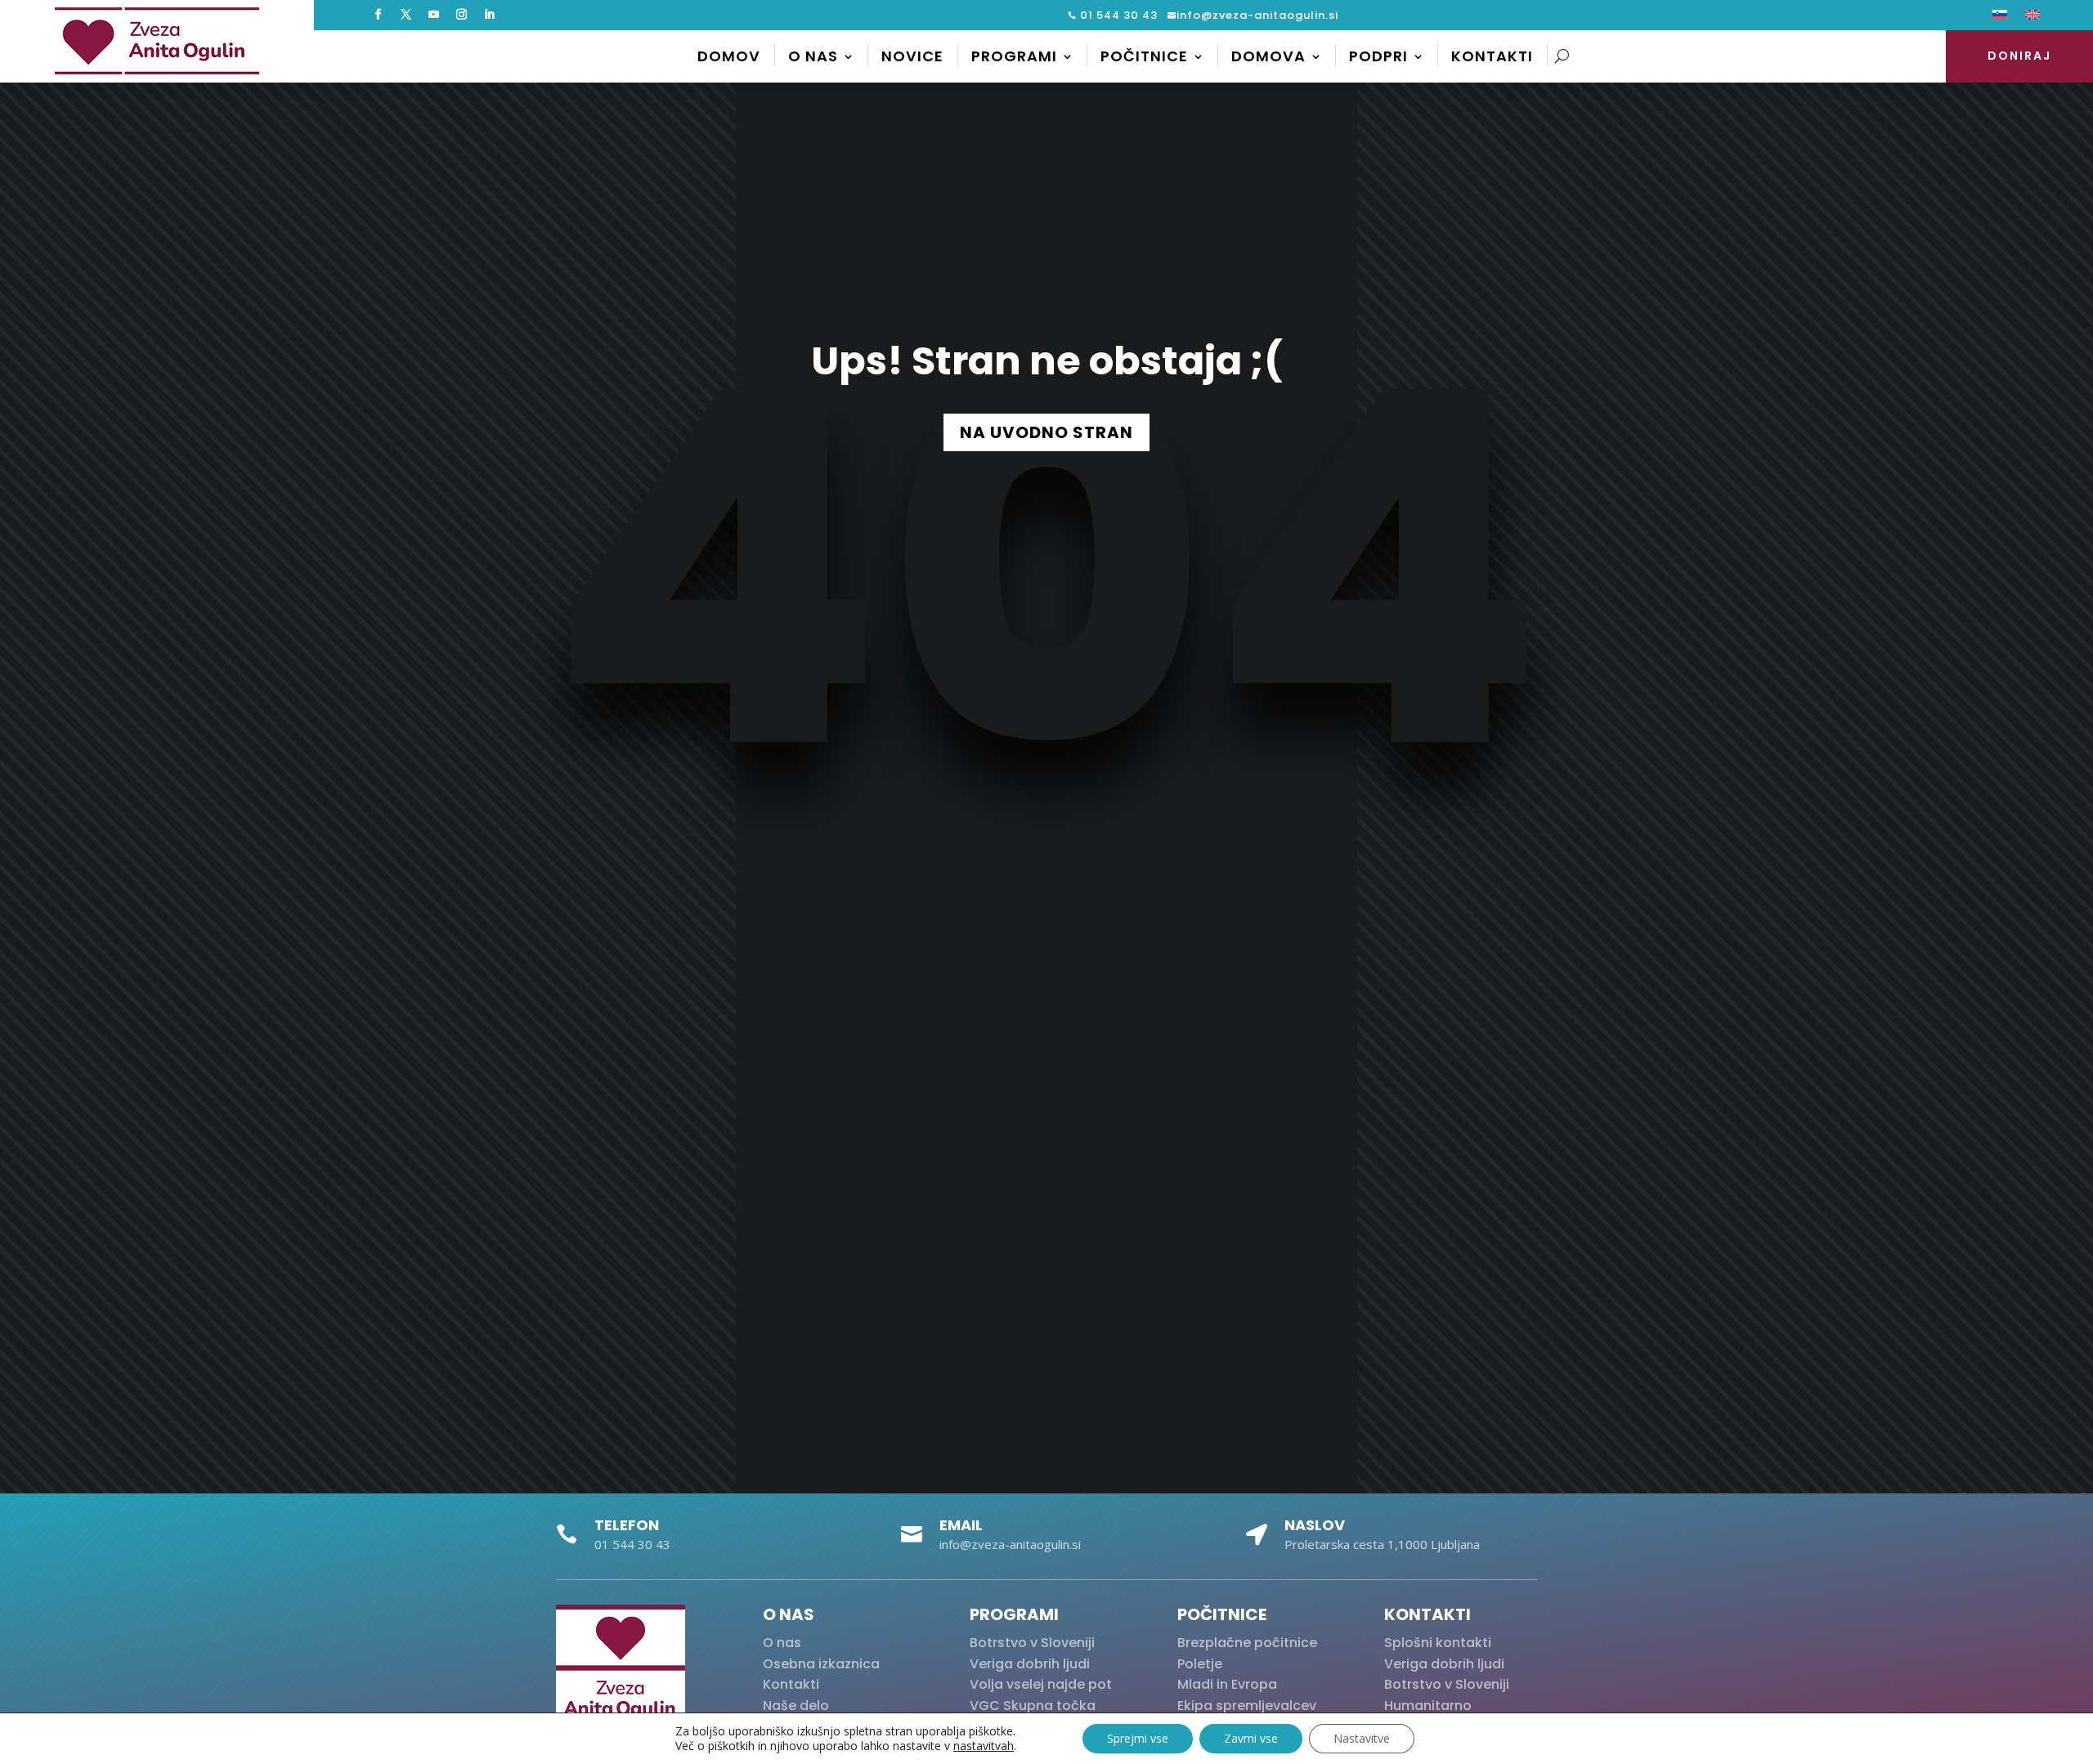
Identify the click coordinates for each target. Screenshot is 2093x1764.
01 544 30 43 (1117, 15)
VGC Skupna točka (1033, 1706)
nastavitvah (984, 1746)
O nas (813, 56)
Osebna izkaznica (821, 1664)
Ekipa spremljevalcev (1247, 1706)
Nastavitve (1362, 1738)
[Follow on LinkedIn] (489, 15)
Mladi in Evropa (1227, 1684)
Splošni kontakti (1438, 1643)
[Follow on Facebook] (378, 15)
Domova (1268, 56)
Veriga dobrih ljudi (1030, 1664)
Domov (729, 56)
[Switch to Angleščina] (2032, 18)
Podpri (1378, 56)
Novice (912, 56)
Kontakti (1492, 56)
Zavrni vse (1251, 1738)
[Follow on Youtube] (433, 15)
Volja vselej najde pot (1041, 1684)
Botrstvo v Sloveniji (1032, 1643)
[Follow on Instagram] (461, 15)
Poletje (1200, 1664)
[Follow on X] (406, 15)
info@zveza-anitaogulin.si (1257, 15)
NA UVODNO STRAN (1046, 432)
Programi (1014, 56)
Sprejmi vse (1138, 1738)
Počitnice (1144, 56)
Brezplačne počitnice (1247, 1643)
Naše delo (796, 1706)
